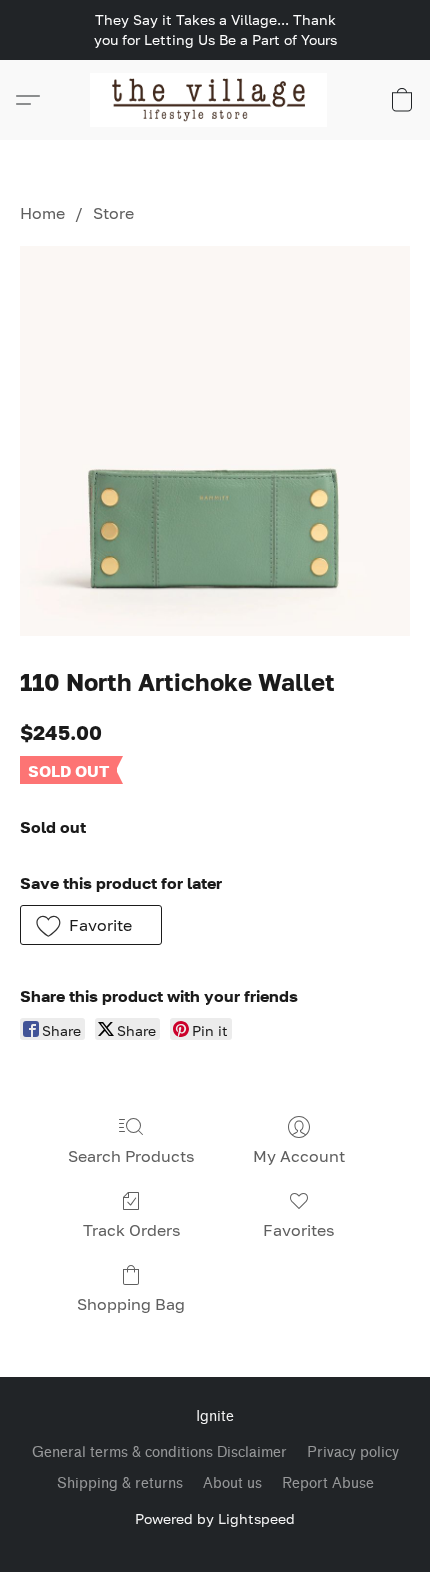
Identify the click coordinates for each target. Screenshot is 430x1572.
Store (113, 213)
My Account (299, 1156)
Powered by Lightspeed (215, 1518)
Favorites (298, 1230)
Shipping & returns (120, 1483)
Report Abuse (328, 1483)
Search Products (131, 1156)
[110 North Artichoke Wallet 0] (215, 441)
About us (232, 1483)
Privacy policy (353, 1452)
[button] (215, 100)
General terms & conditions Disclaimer (159, 1452)
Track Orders (131, 1230)
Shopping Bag (131, 1304)
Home (42, 213)
